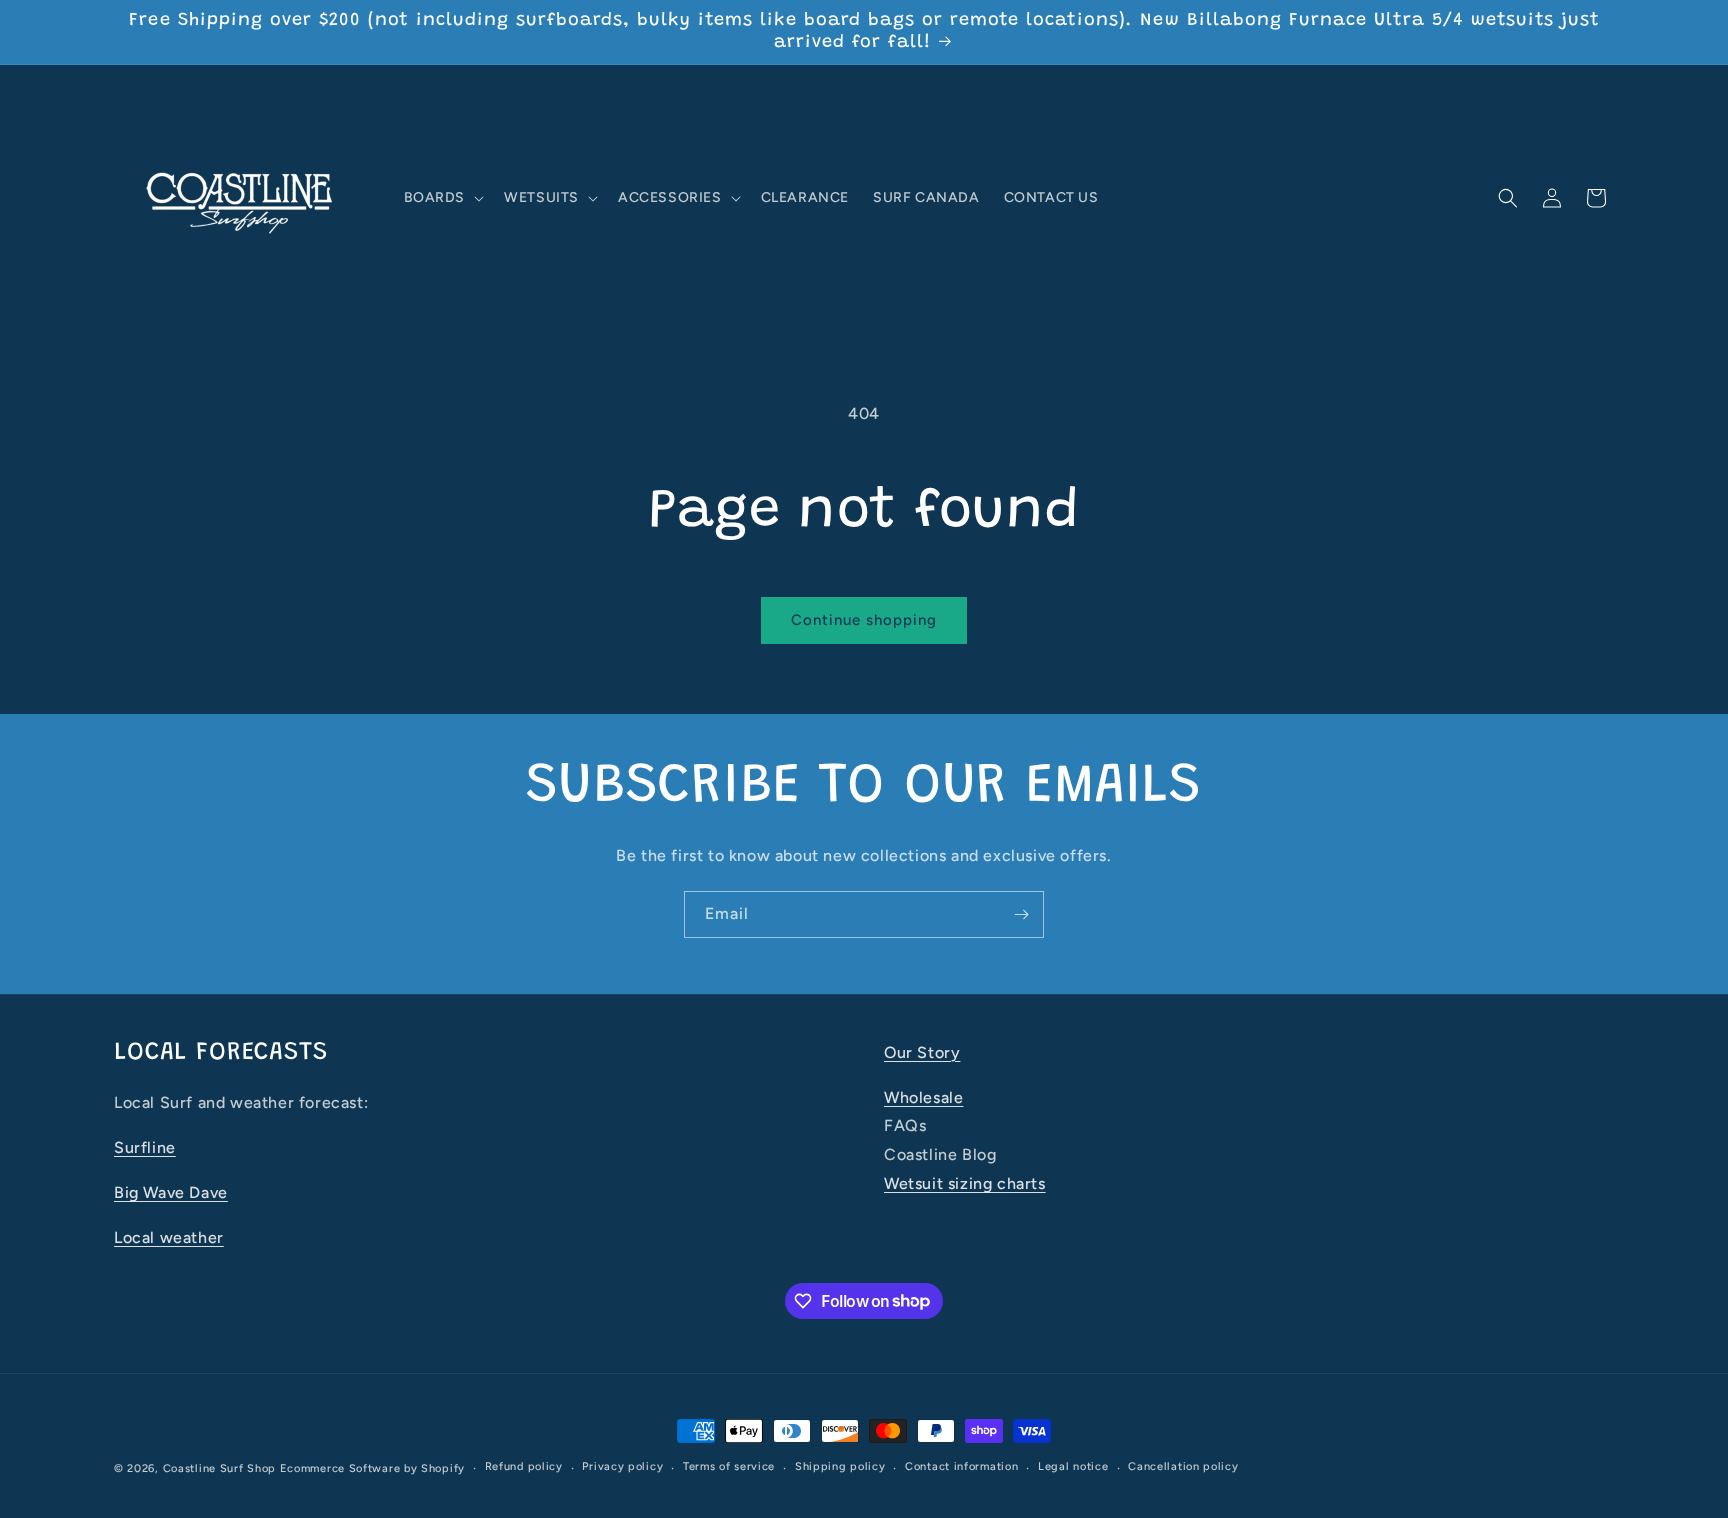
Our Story (922, 1052)
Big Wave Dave (171, 1192)
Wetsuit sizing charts (965, 1183)
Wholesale (923, 1097)
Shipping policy (840, 1466)
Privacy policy (622, 1466)
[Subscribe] (1021, 914)
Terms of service (729, 1466)
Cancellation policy (1183, 1466)
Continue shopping (864, 620)
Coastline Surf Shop (219, 1468)
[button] (442, 198)
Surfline (145, 1147)
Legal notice (1073, 1466)
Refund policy (524, 1466)
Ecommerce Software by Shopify (372, 1468)
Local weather (169, 1237)
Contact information (961, 1466)
